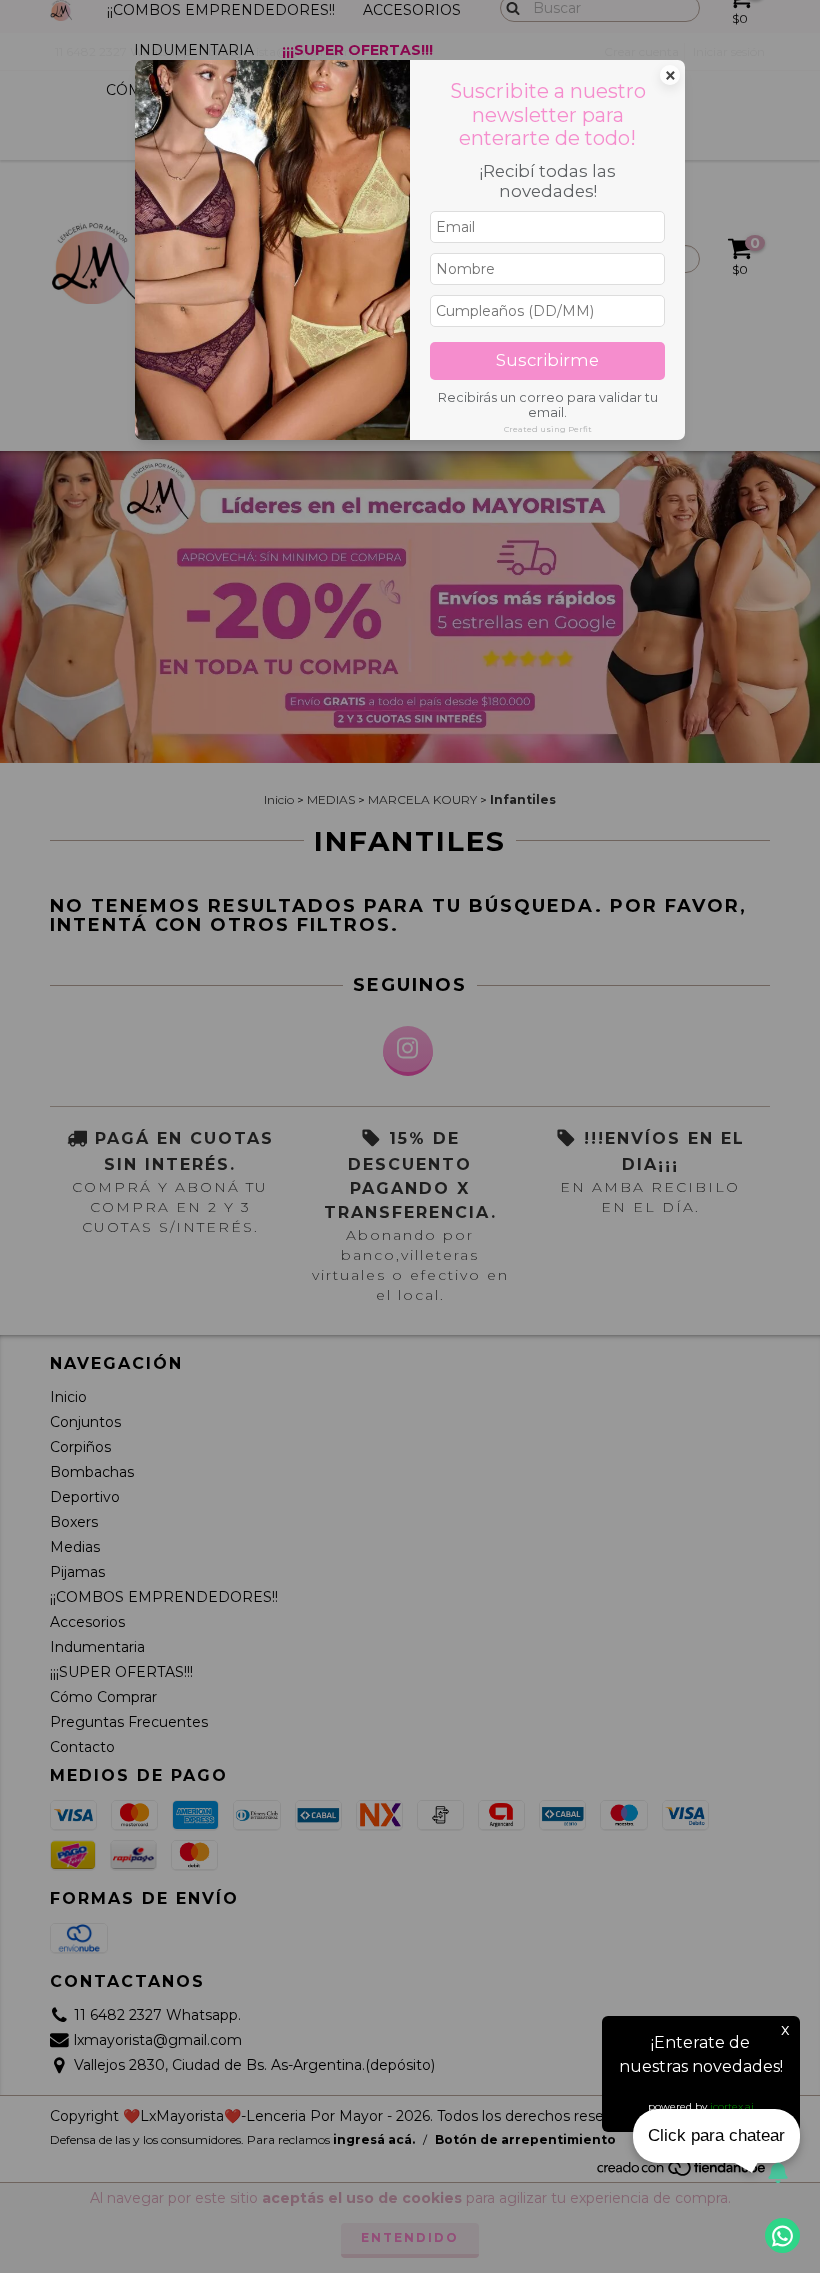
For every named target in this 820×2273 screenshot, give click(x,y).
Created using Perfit (548, 429)
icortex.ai (732, 2106)
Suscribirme (547, 360)
